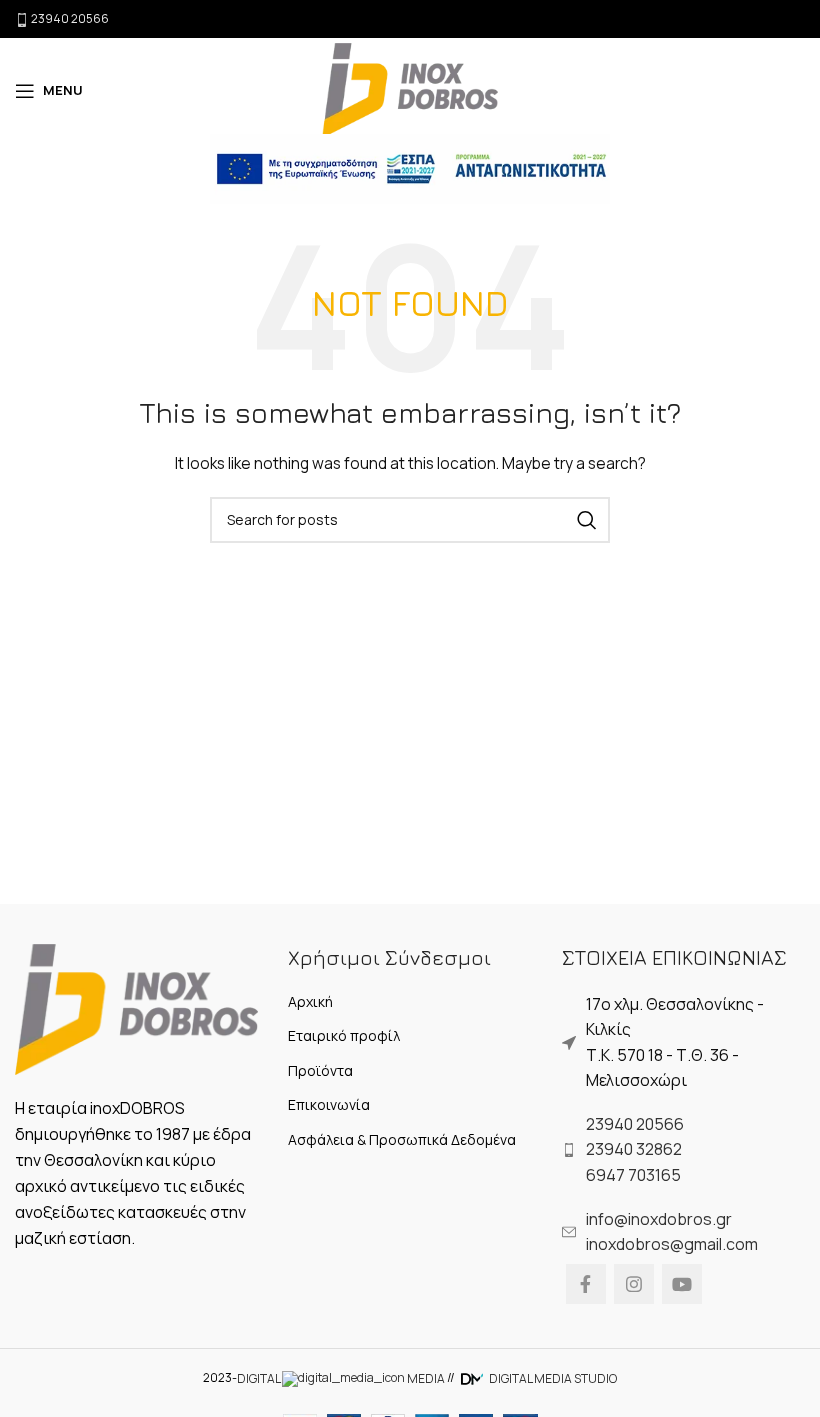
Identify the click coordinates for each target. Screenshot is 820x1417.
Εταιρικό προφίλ (344, 1035)
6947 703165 (633, 1175)
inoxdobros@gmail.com (672, 1244)
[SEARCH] (587, 520)
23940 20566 (635, 1124)
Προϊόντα (320, 1070)
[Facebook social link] (586, 1284)
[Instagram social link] (634, 1284)
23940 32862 (634, 1149)
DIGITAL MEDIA (341, 1378)
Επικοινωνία (329, 1104)
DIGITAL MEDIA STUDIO (552, 1378)
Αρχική (310, 1001)
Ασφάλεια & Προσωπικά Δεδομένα (402, 1139)
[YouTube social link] (682, 1284)
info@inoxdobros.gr (659, 1219)
